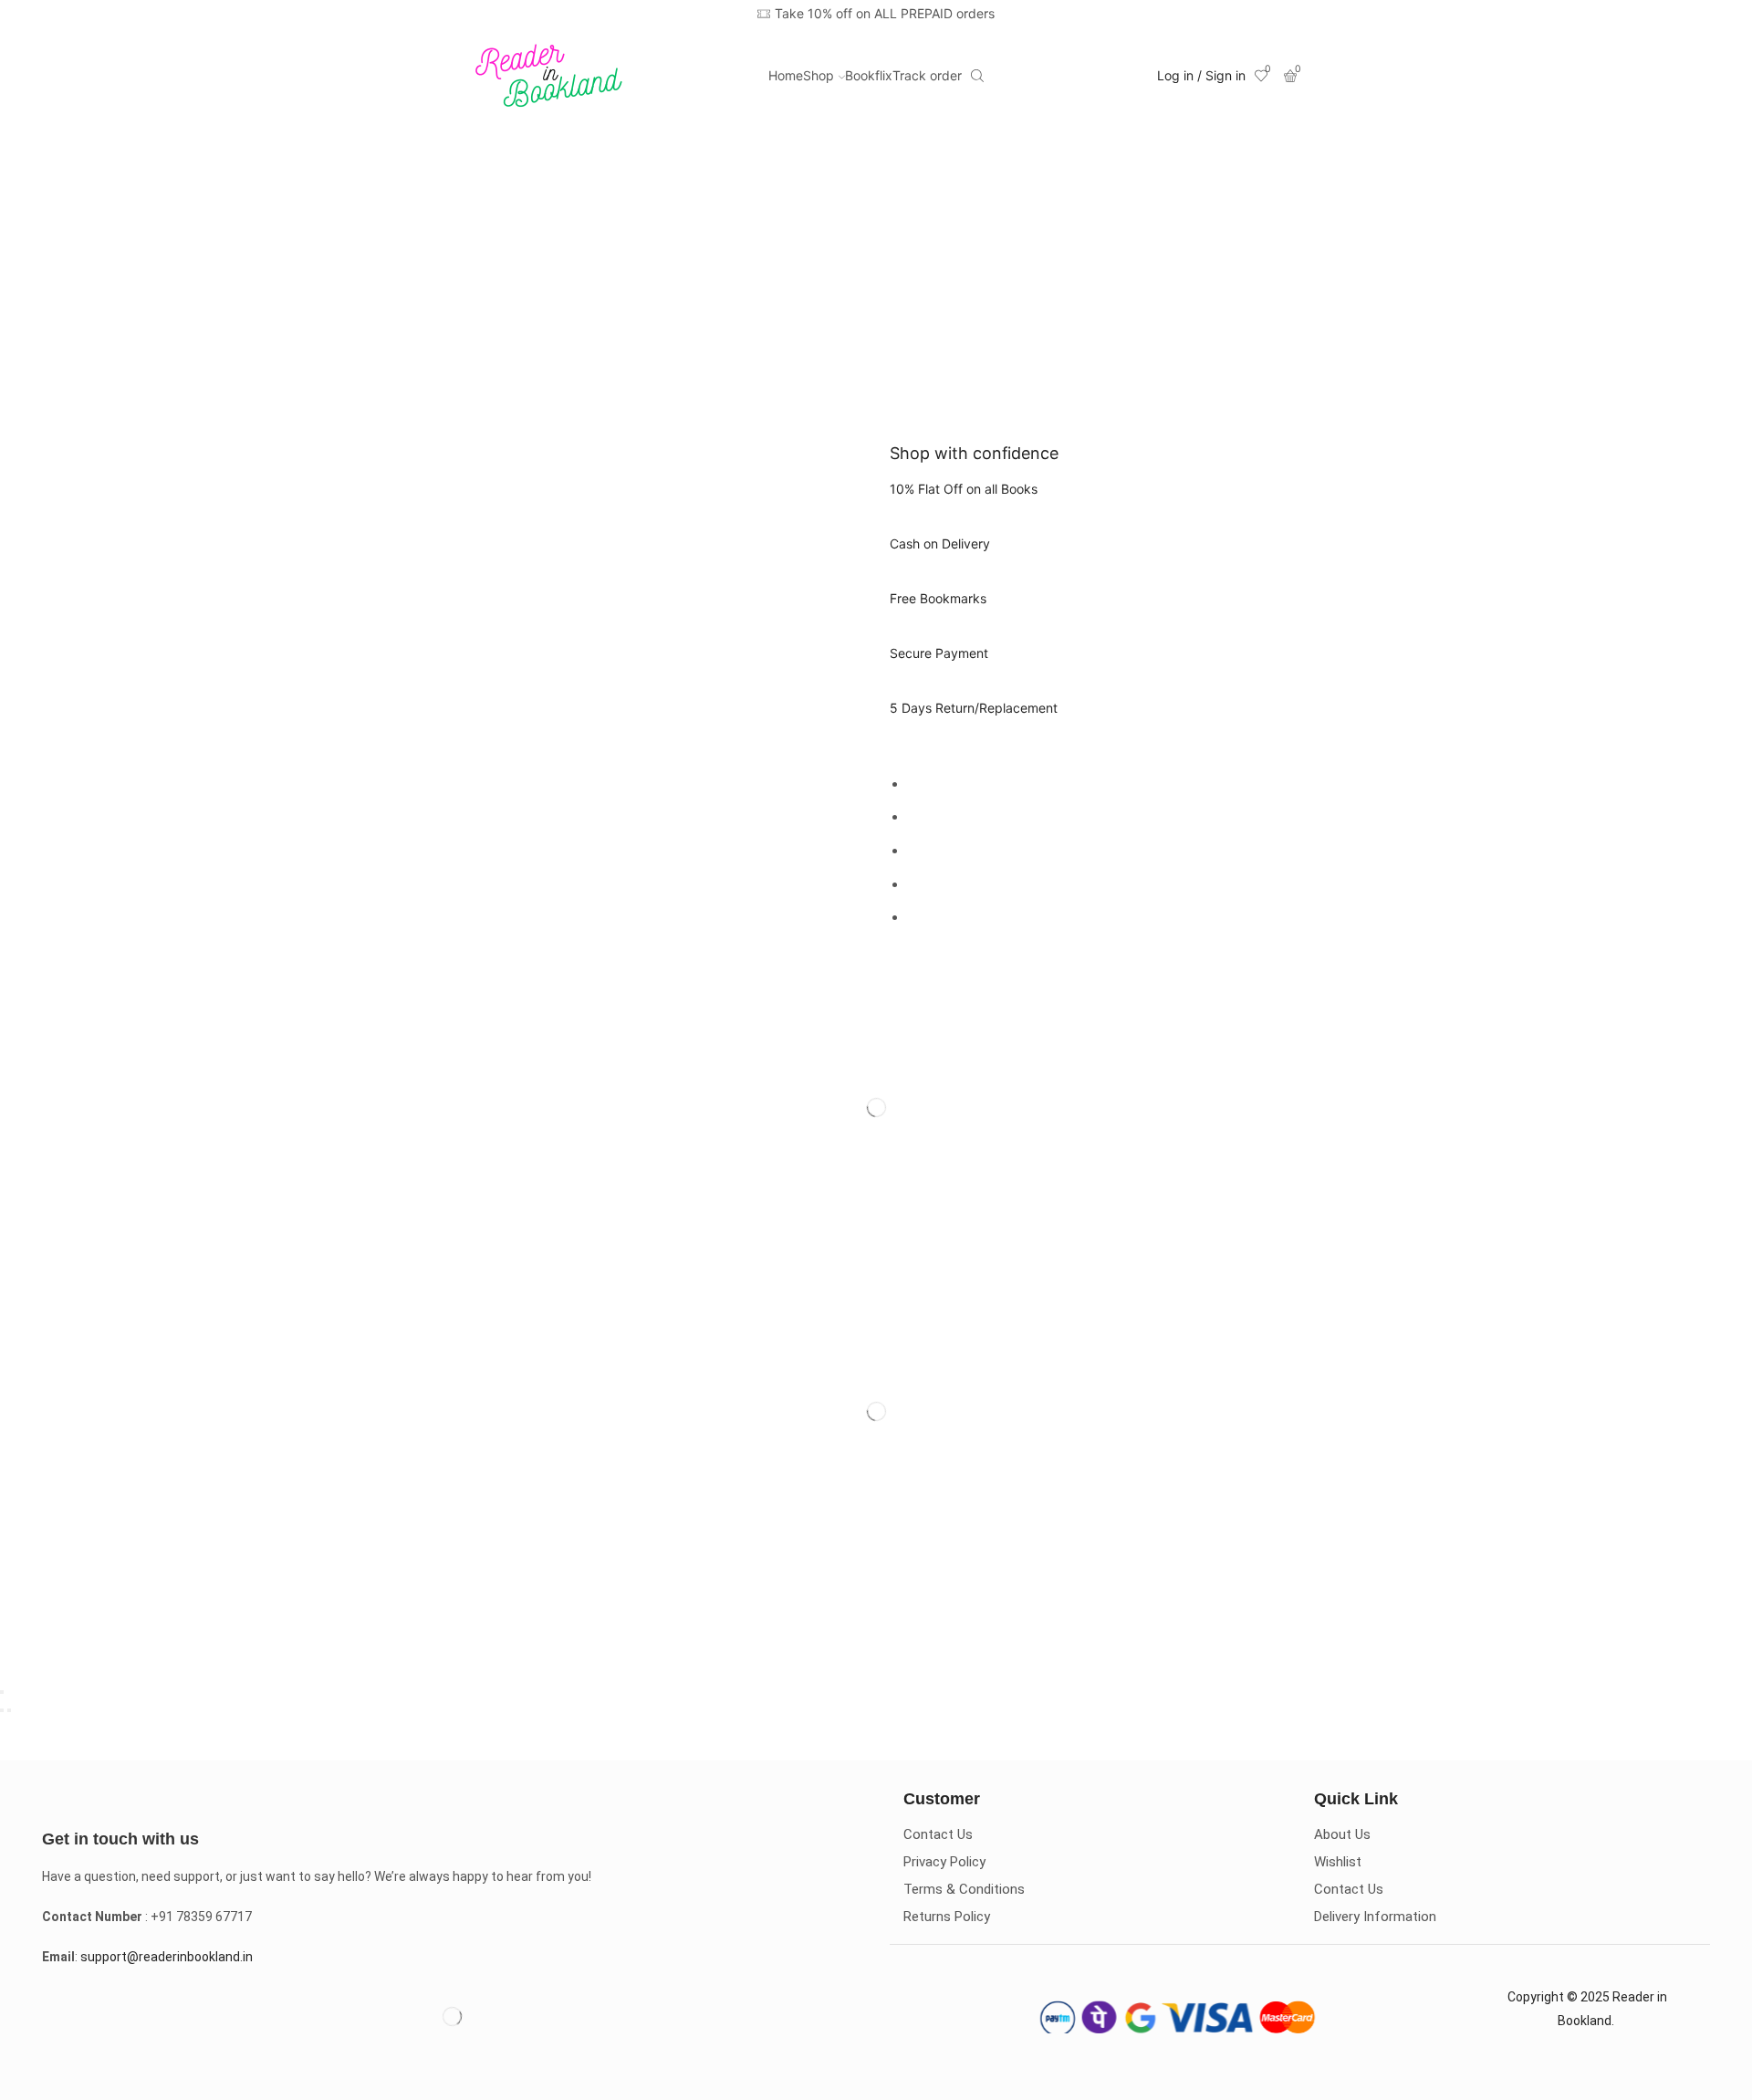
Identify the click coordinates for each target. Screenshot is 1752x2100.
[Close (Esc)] (2, 1692)
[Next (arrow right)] (9, 1710)
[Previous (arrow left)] (2, 1710)
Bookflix (869, 75)
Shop (819, 75)
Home (786, 75)
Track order (927, 75)
